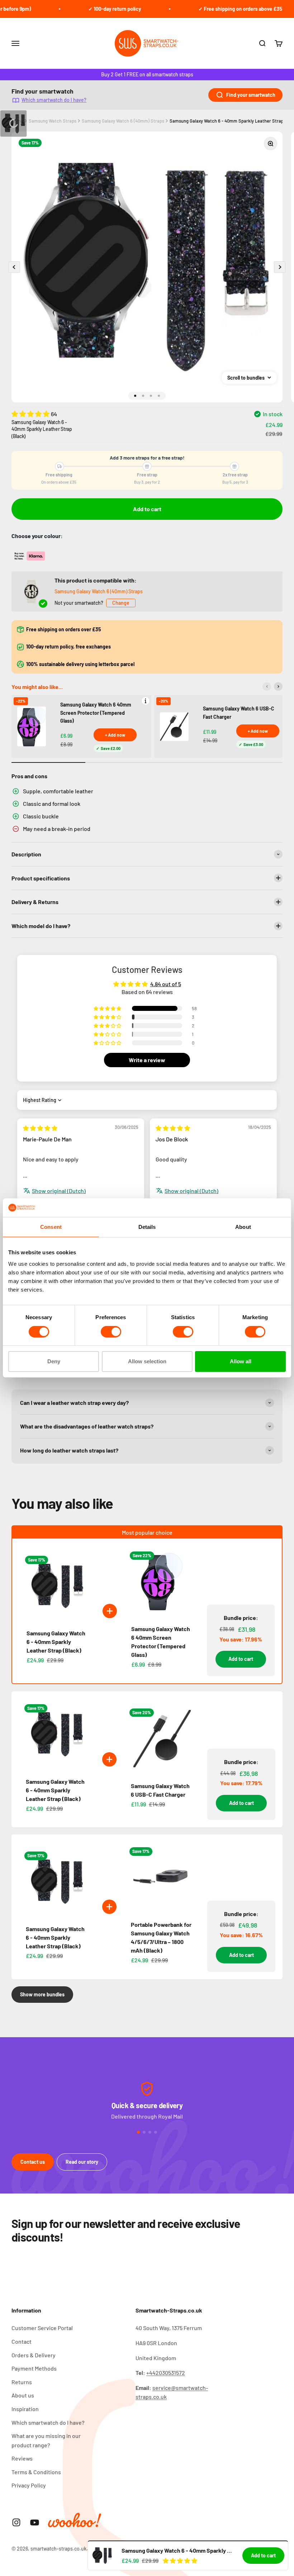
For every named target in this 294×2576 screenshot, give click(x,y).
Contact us (33, 2162)
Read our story (82, 2162)
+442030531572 (166, 2373)
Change (121, 603)
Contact (22, 2341)
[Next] (278, 686)
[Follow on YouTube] (35, 2522)
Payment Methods (34, 2368)
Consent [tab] (51, 1227)
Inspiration (25, 2409)
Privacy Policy (29, 2485)
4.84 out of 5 (166, 984)
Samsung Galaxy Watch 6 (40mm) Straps (123, 121)
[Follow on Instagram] (16, 2522)
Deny (54, 1361)
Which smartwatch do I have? (54, 100)
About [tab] (243, 1227)
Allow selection (147, 1361)
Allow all (241, 1361)
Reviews (22, 2458)
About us (23, 2395)
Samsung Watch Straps (53, 121)
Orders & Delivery (34, 2355)
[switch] (111, 1332)
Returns (22, 2382)
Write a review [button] (147, 1060)
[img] (40, 1128)
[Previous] (267, 686)
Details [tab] (147, 1227)
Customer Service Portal (42, 2328)
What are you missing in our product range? (46, 2440)
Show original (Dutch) (59, 1191)
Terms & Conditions (36, 2472)
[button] (31, 414)
